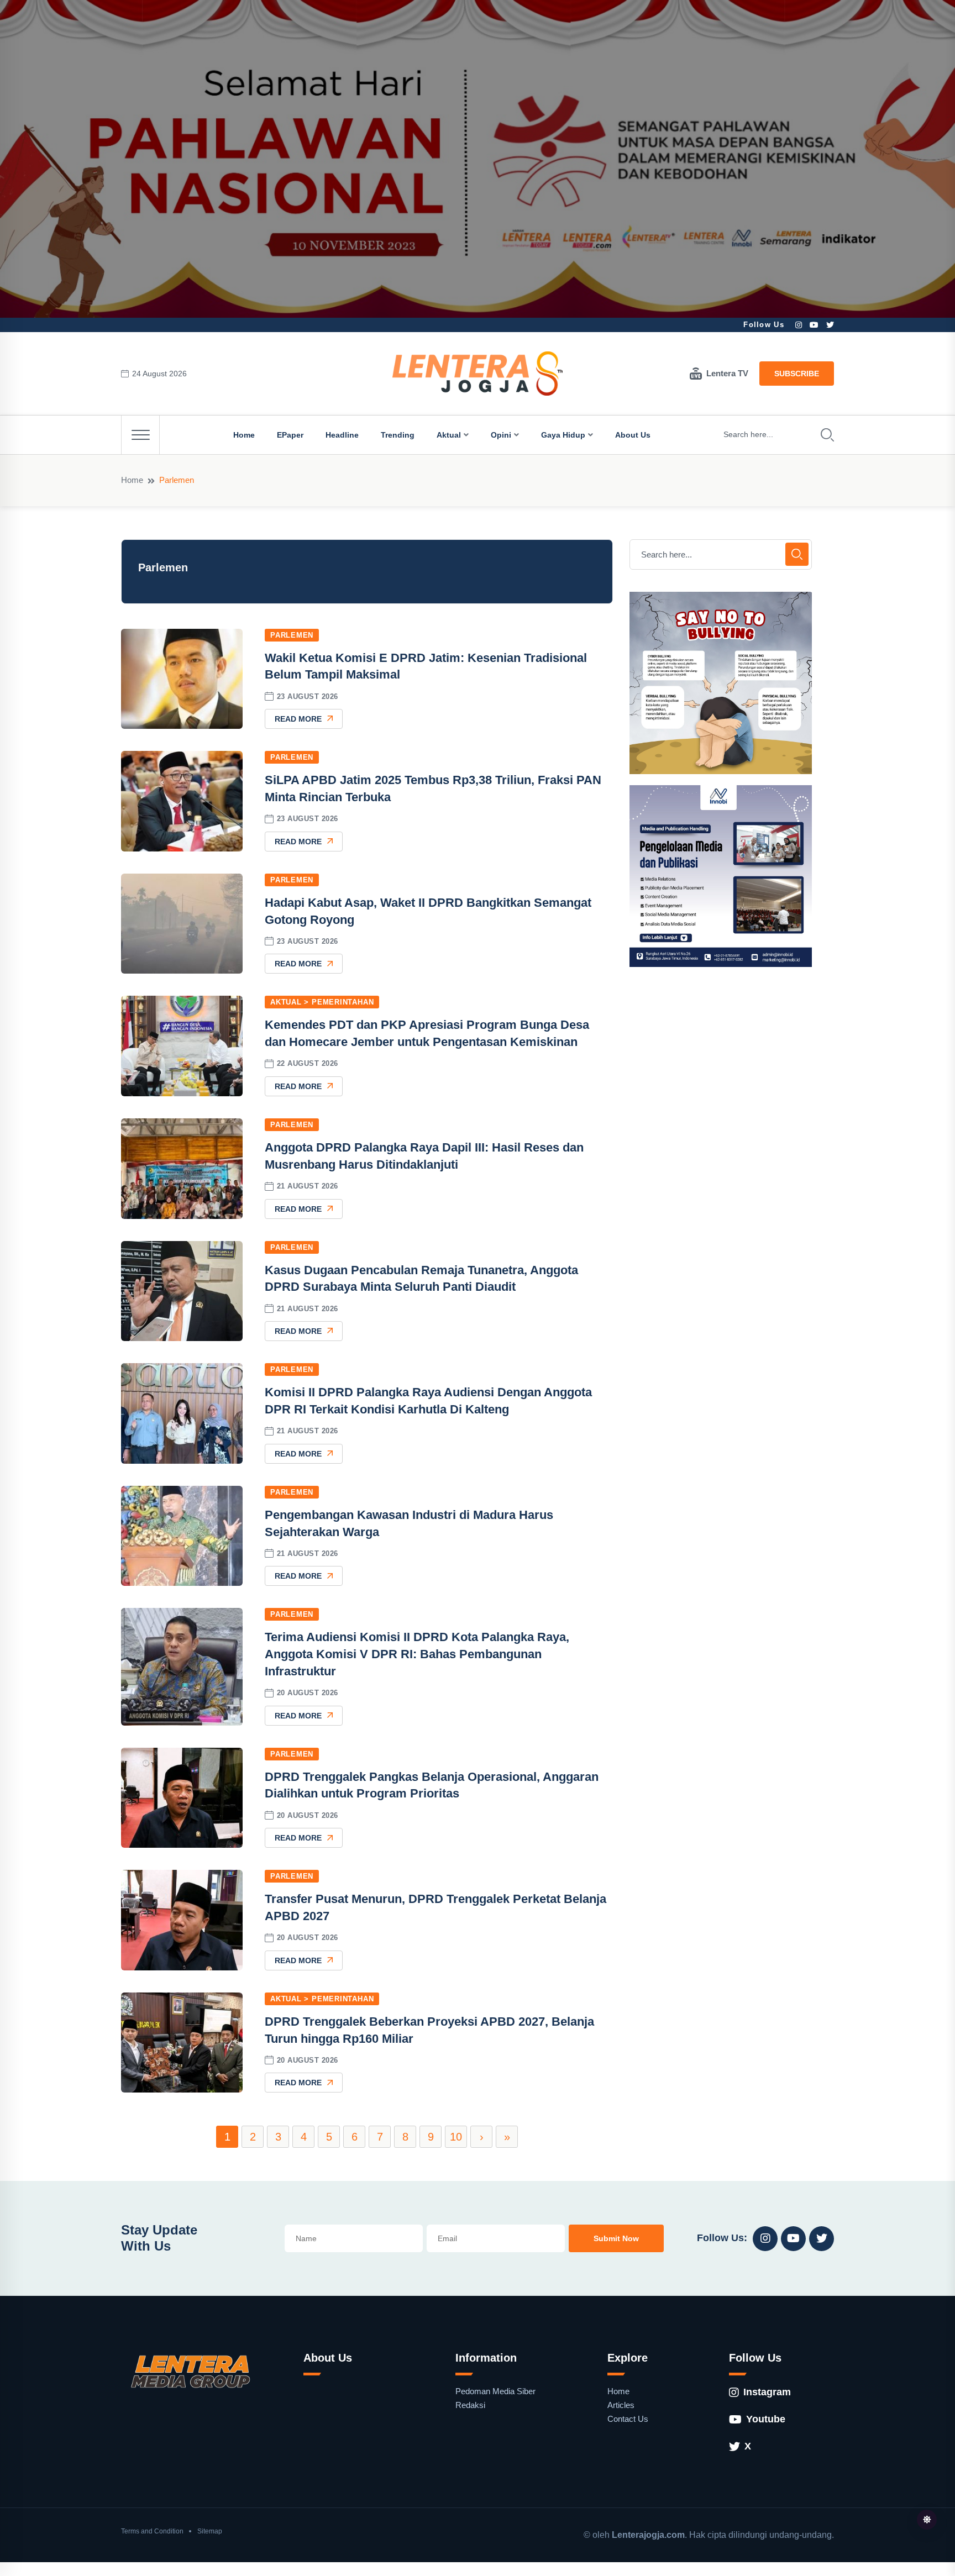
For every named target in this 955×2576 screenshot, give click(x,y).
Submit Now (616, 2238)
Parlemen (292, 635)
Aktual (449, 435)
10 (456, 2137)
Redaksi (470, 2405)
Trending (398, 435)
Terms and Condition (152, 2531)
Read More (298, 719)
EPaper (290, 435)
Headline (342, 435)
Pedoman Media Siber (495, 2391)
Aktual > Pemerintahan (322, 1002)
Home (244, 435)
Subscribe (797, 374)
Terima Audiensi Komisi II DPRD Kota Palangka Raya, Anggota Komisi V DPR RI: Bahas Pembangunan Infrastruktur (417, 1654)
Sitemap (210, 2531)
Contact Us (628, 2419)
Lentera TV (727, 373)
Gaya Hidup (563, 435)
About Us (633, 435)
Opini (501, 435)
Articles (621, 2405)
